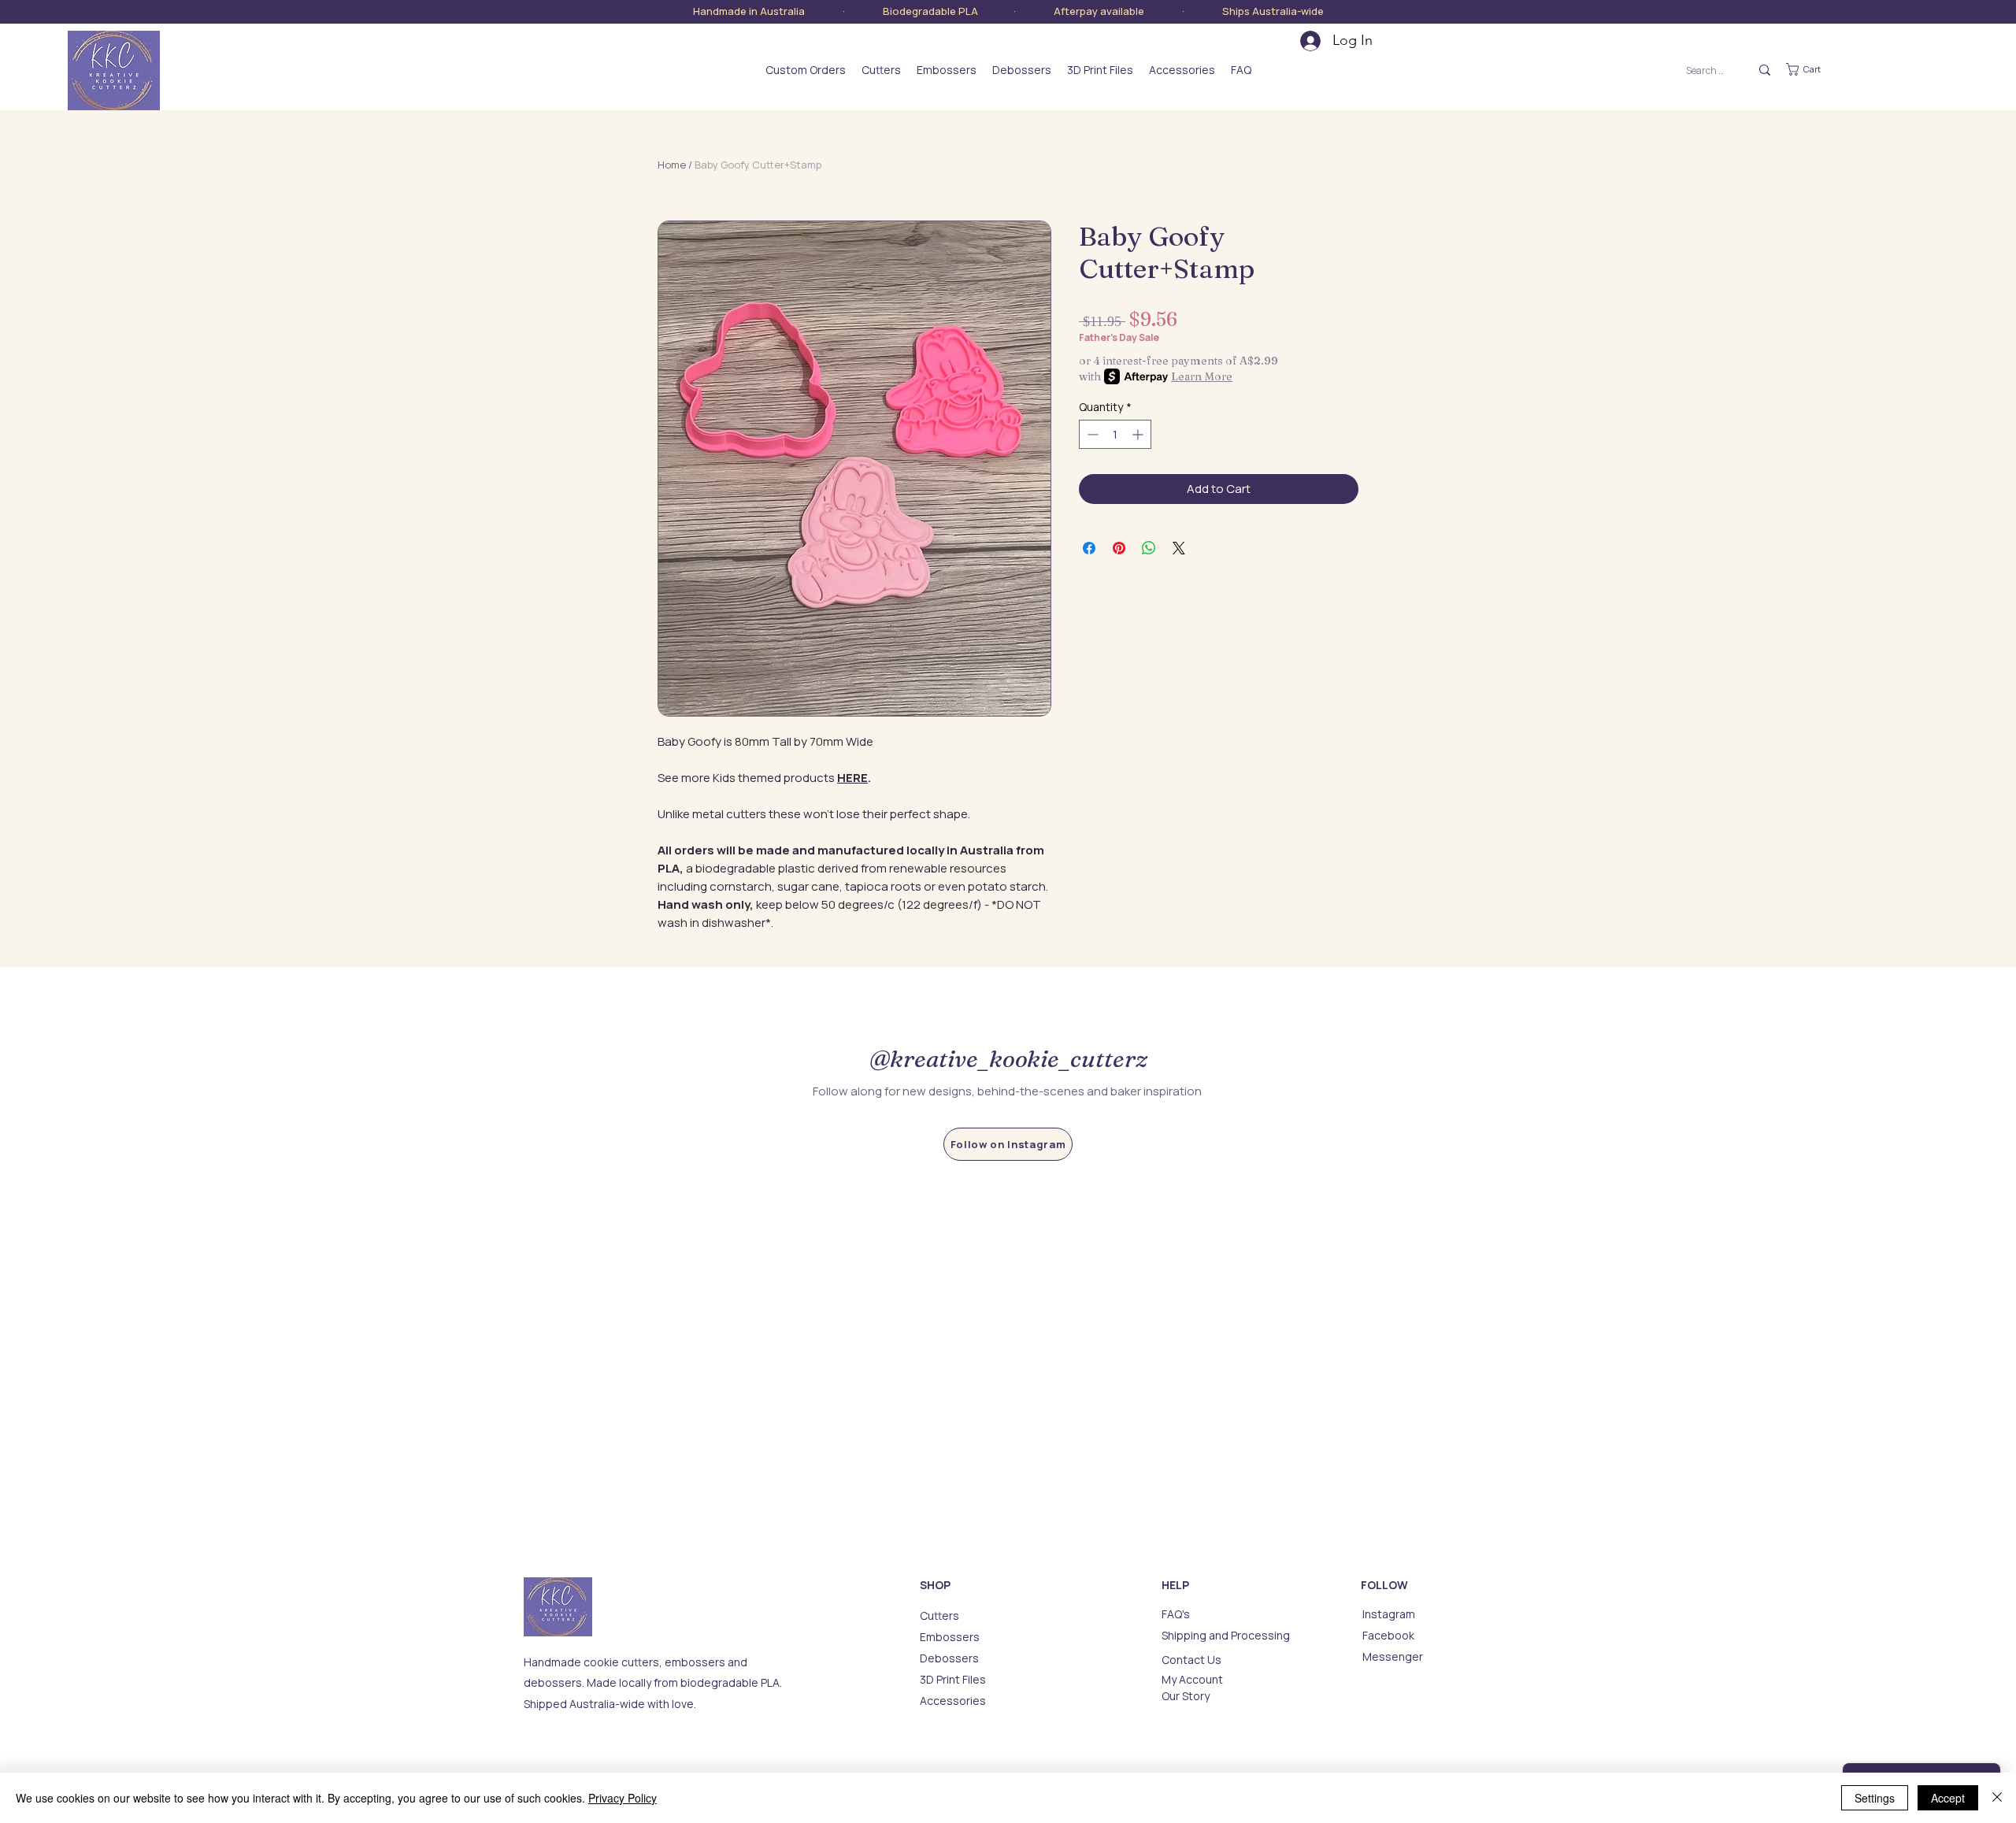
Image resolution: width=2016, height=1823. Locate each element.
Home (672, 165)
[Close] (1997, 1798)
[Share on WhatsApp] (1149, 548)
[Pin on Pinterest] (1119, 548)
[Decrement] (1091, 434)
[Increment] (1139, 434)
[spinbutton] (1115, 434)
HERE (852, 778)
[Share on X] (1179, 548)
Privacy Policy (623, 1798)
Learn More (1202, 376)
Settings (1875, 1798)
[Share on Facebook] (1089, 548)
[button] (1814, 69)
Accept (1948, 1798)
